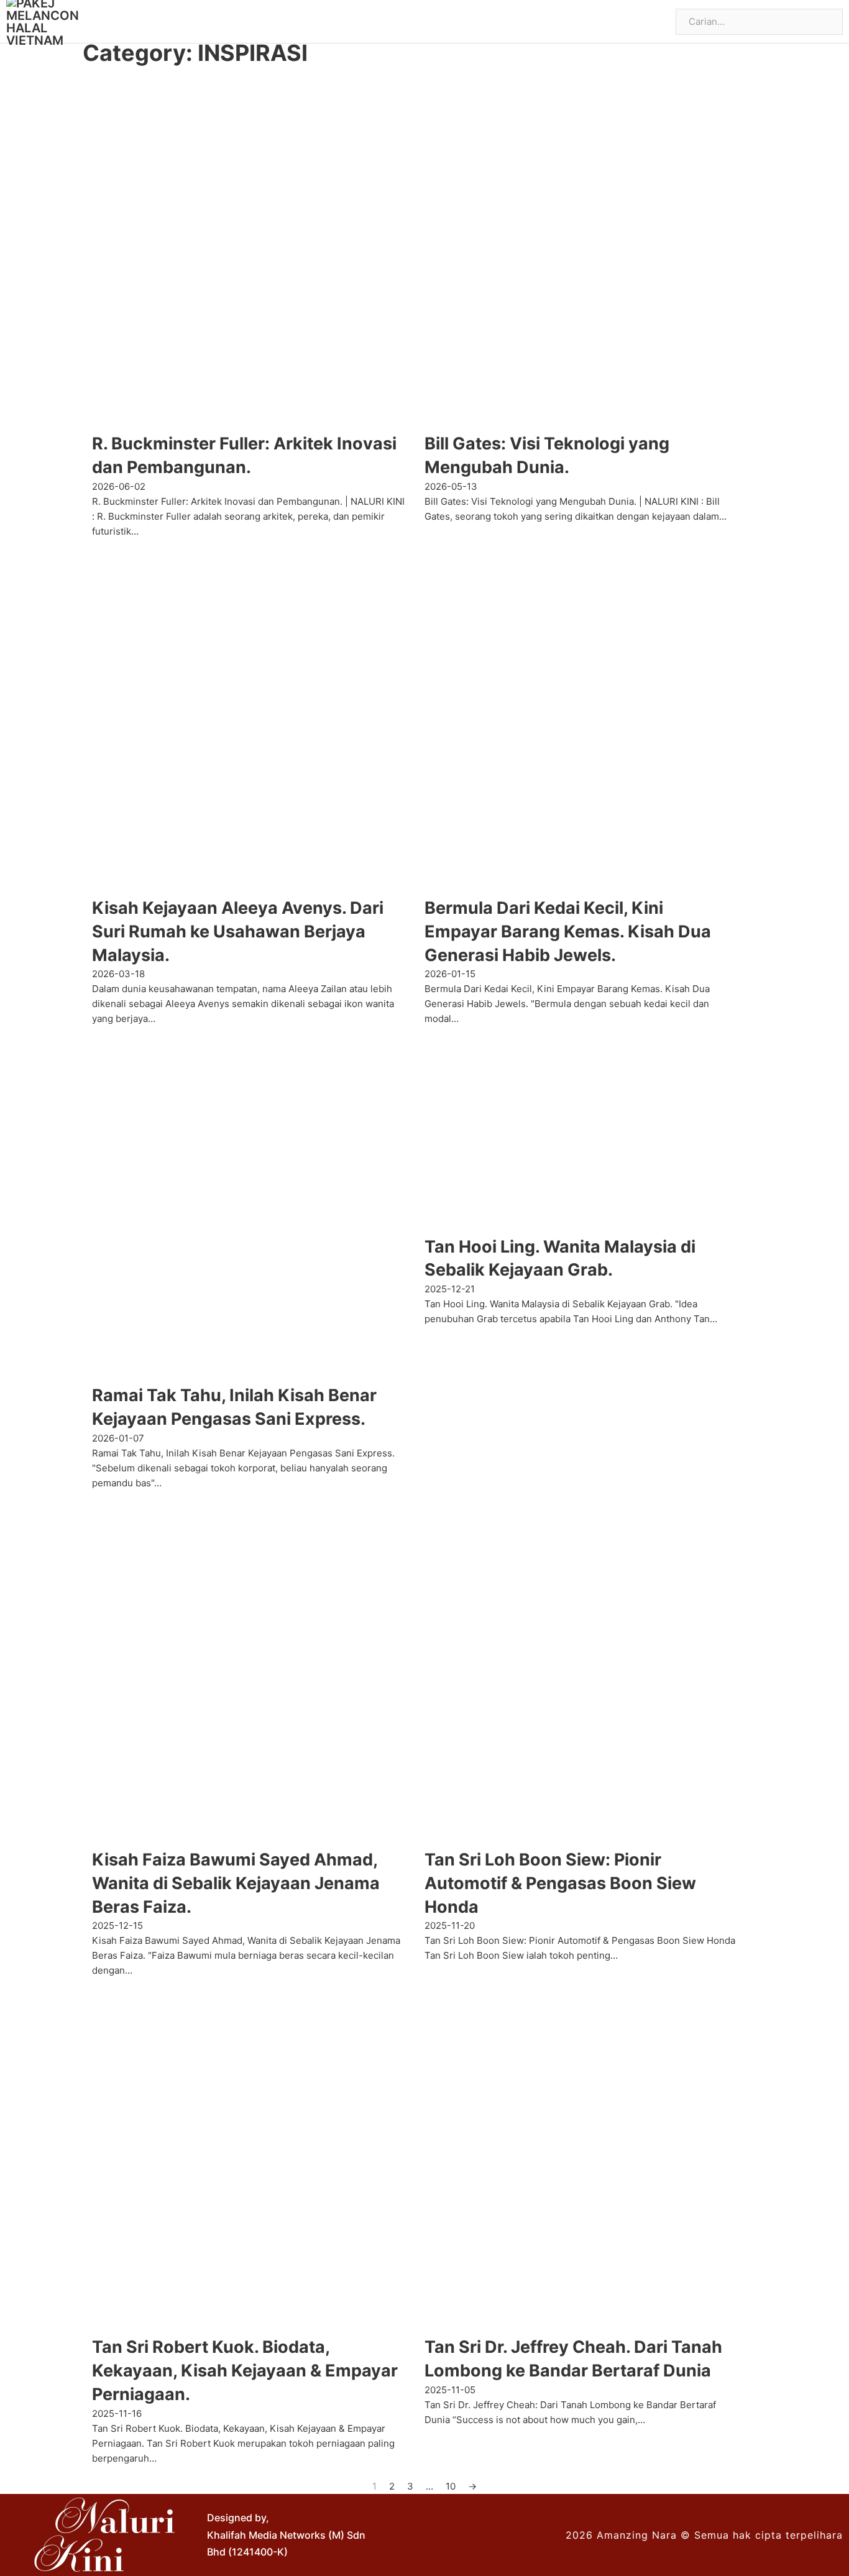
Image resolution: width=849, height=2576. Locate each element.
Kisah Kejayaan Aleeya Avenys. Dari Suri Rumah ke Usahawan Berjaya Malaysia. (238, 931)
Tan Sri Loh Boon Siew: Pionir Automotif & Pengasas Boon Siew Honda (560, 1883)
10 (451, 2486)
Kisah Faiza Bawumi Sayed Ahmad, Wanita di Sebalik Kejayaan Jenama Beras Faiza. (236, 1883)
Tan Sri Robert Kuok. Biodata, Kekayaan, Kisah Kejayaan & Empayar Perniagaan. (245, 2371)
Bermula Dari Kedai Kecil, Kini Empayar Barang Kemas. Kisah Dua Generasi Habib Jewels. (568, 931)
